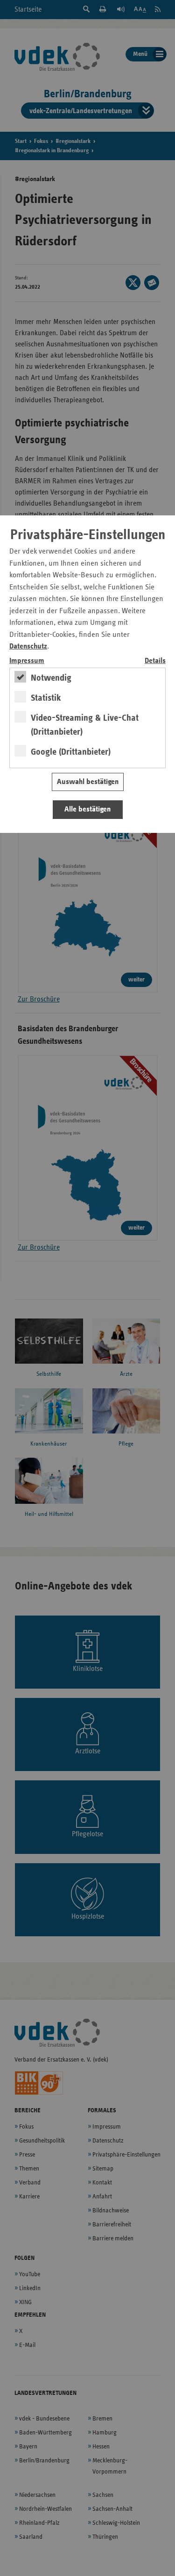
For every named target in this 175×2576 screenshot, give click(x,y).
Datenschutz (28, 646)
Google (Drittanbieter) (71, 752)
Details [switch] (155, 661)
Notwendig (51, 678)
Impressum (27, 661)
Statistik (46, 698)
